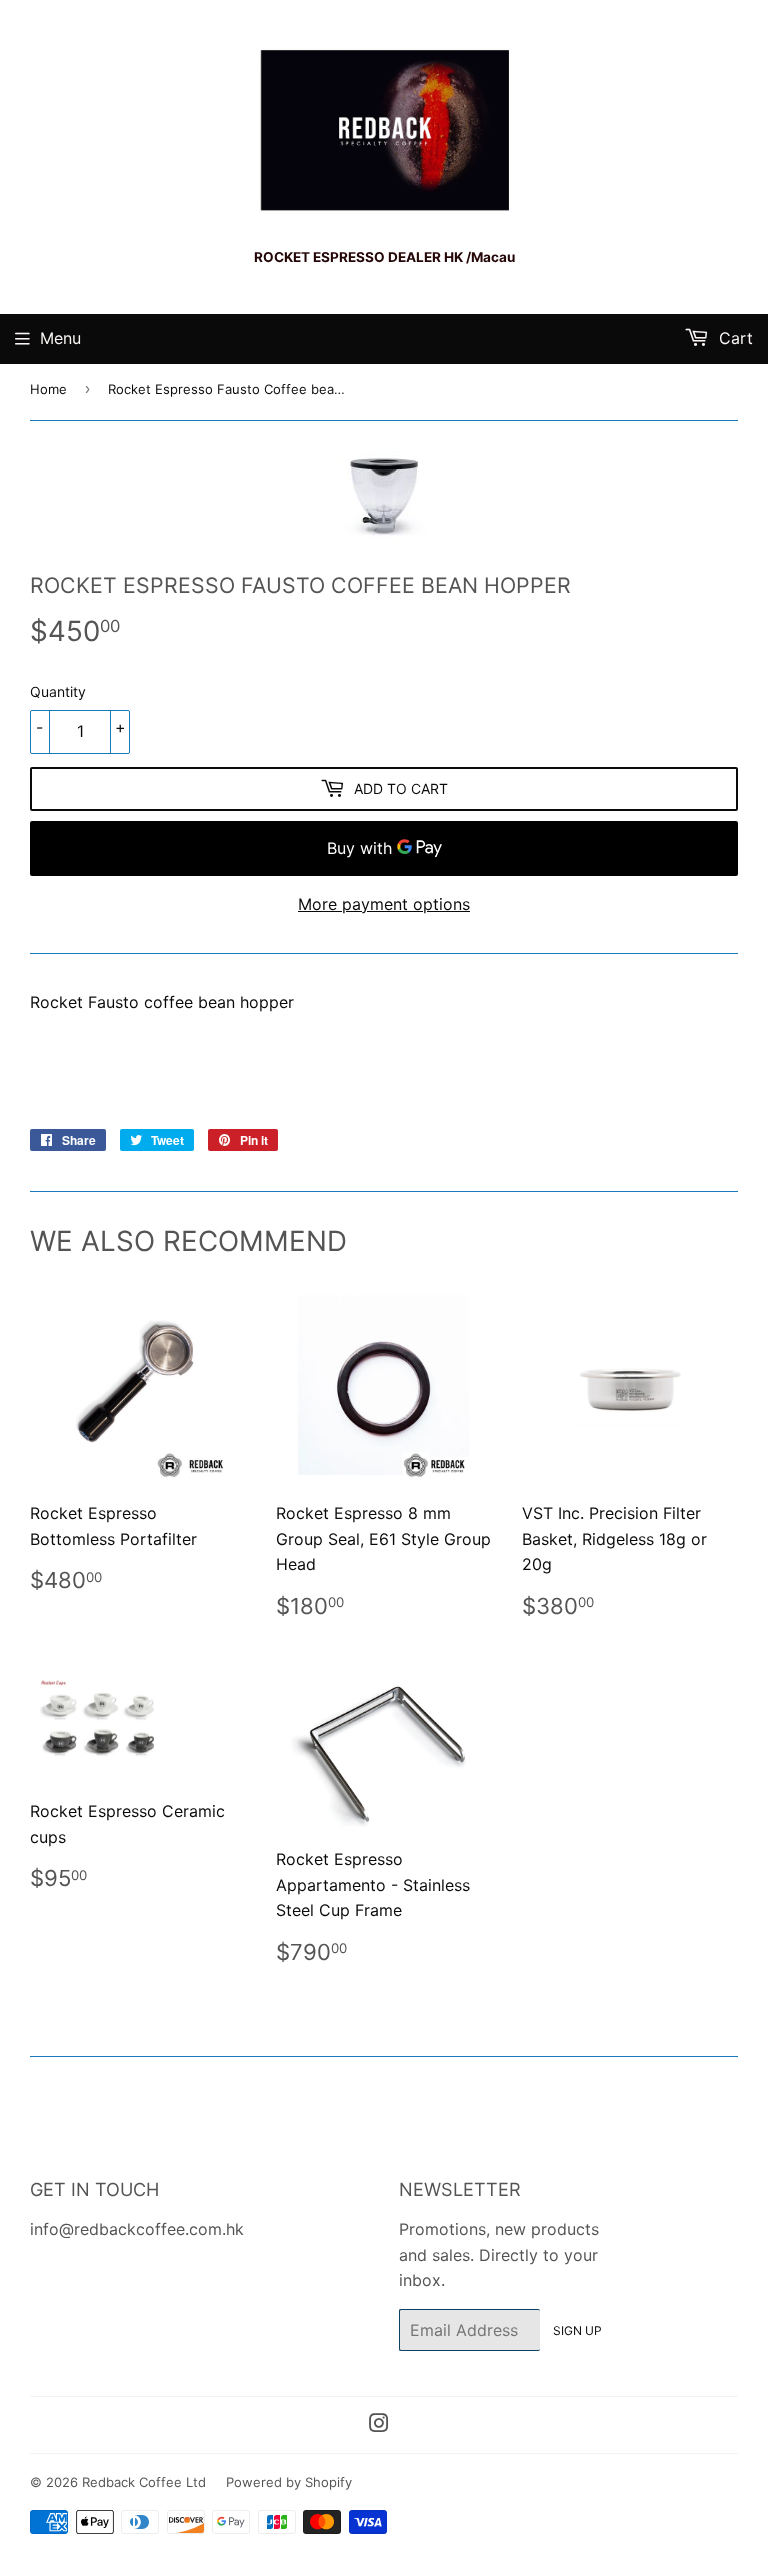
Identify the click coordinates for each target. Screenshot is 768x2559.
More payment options (384, 904)
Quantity (58, 691)
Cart (733, 338)
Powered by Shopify (289, 2482)
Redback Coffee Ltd (144, 2482)
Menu (60, 338)
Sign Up (577, 2330)
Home (48, 389)
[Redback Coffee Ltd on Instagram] (379, 2425)
